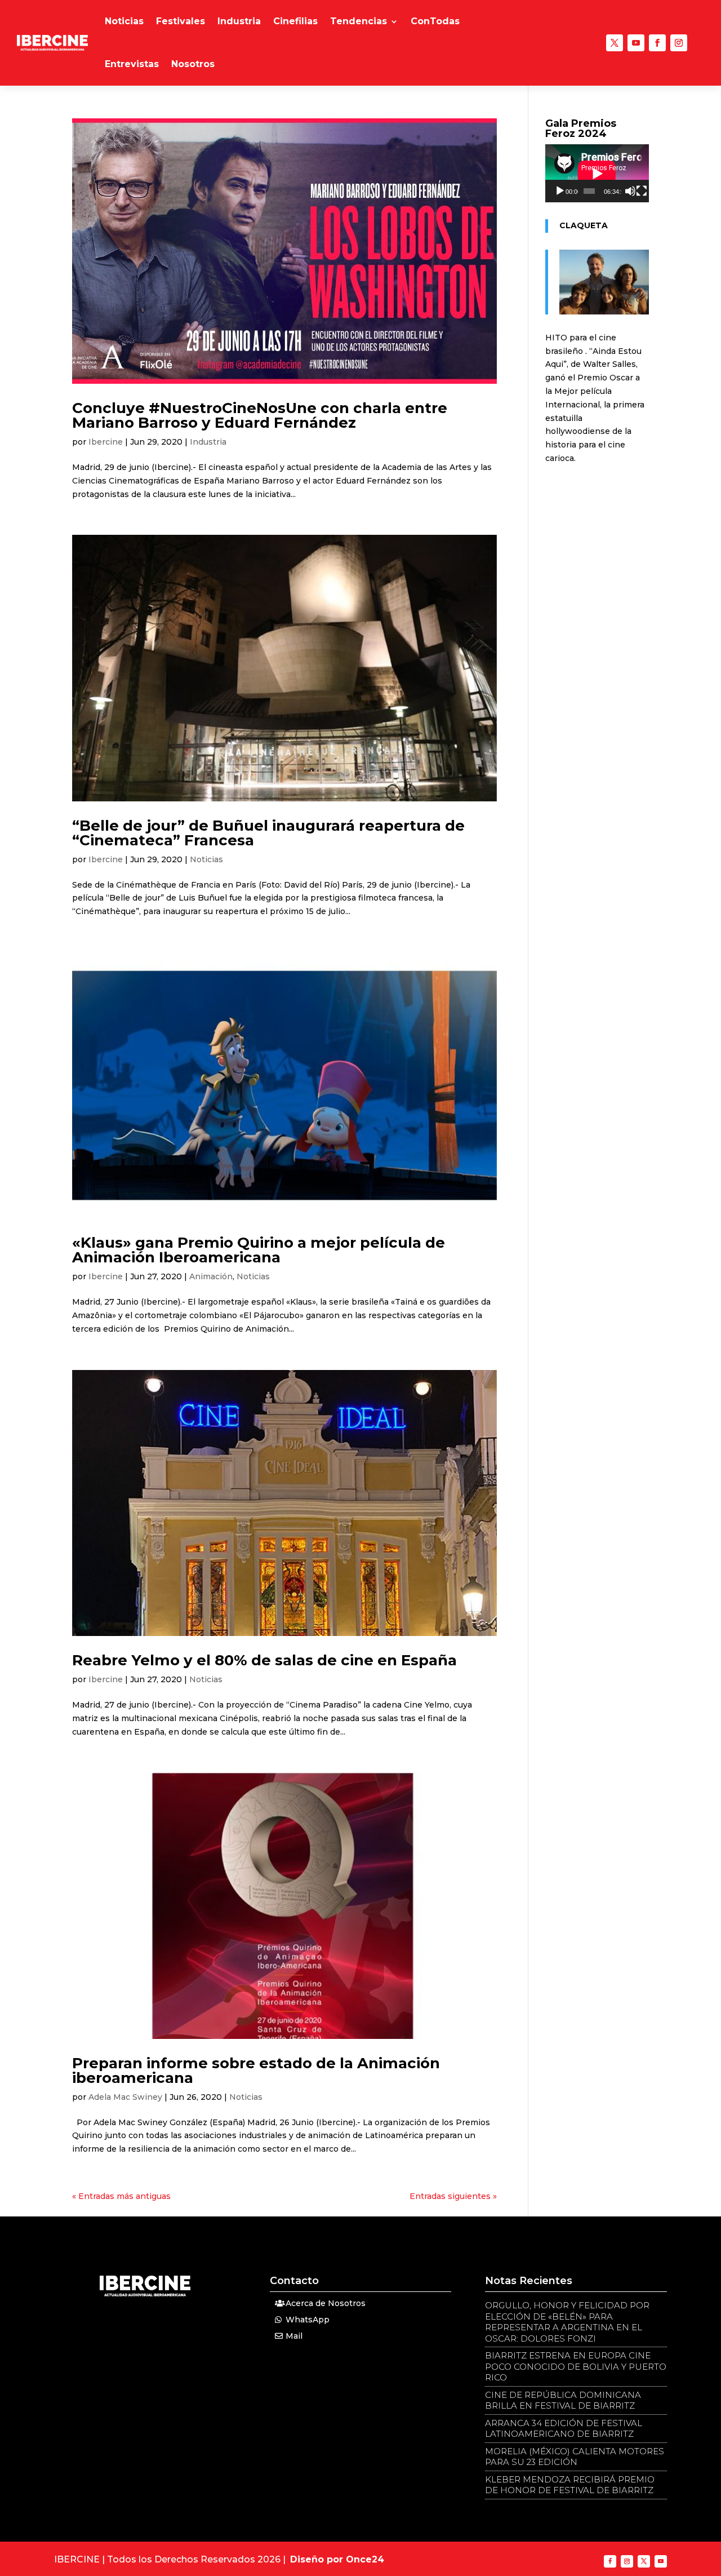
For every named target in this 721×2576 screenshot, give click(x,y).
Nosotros (193, 64)
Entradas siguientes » (453, 2196)
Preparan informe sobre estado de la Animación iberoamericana (256, 2070)
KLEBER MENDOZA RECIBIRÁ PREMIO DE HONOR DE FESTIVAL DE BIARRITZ (570, 2485)
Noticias (124, 21)
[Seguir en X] (615, 43)
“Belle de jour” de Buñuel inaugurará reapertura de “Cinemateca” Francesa (268, 833)
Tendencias (359, 21)
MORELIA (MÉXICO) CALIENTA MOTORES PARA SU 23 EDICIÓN (575, 2457)
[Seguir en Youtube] (636, 43)
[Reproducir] (560, 191)
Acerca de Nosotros (326, 2303)
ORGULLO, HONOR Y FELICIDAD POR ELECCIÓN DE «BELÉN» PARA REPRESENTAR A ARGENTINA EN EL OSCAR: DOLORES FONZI (567, 2322)
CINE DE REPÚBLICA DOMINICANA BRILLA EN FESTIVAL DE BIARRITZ (563, 2400)
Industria (239, 21)
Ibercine (106, 442)
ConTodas (435, 21)
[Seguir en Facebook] (657, 43)
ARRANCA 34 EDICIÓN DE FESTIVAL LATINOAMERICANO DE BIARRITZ (564, 2429)
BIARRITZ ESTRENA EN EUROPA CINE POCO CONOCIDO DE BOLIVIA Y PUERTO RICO (576, 2366)
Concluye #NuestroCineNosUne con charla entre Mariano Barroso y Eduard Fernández (260, 415)
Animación (211, 1276)
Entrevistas (132, 64)
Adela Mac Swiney (125, 2097)
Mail (294, 2336)
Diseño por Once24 (337, 2559)
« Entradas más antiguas (121, 2196)
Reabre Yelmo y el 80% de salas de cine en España (264, 1660)
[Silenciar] (630, 191)
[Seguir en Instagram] (679, 43)
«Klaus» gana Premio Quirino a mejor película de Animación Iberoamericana (259, 1250)
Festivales (181, 21)
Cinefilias (295, 21)
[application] (597, 173)
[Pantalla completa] (642, 191)
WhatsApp (308, 2320)
